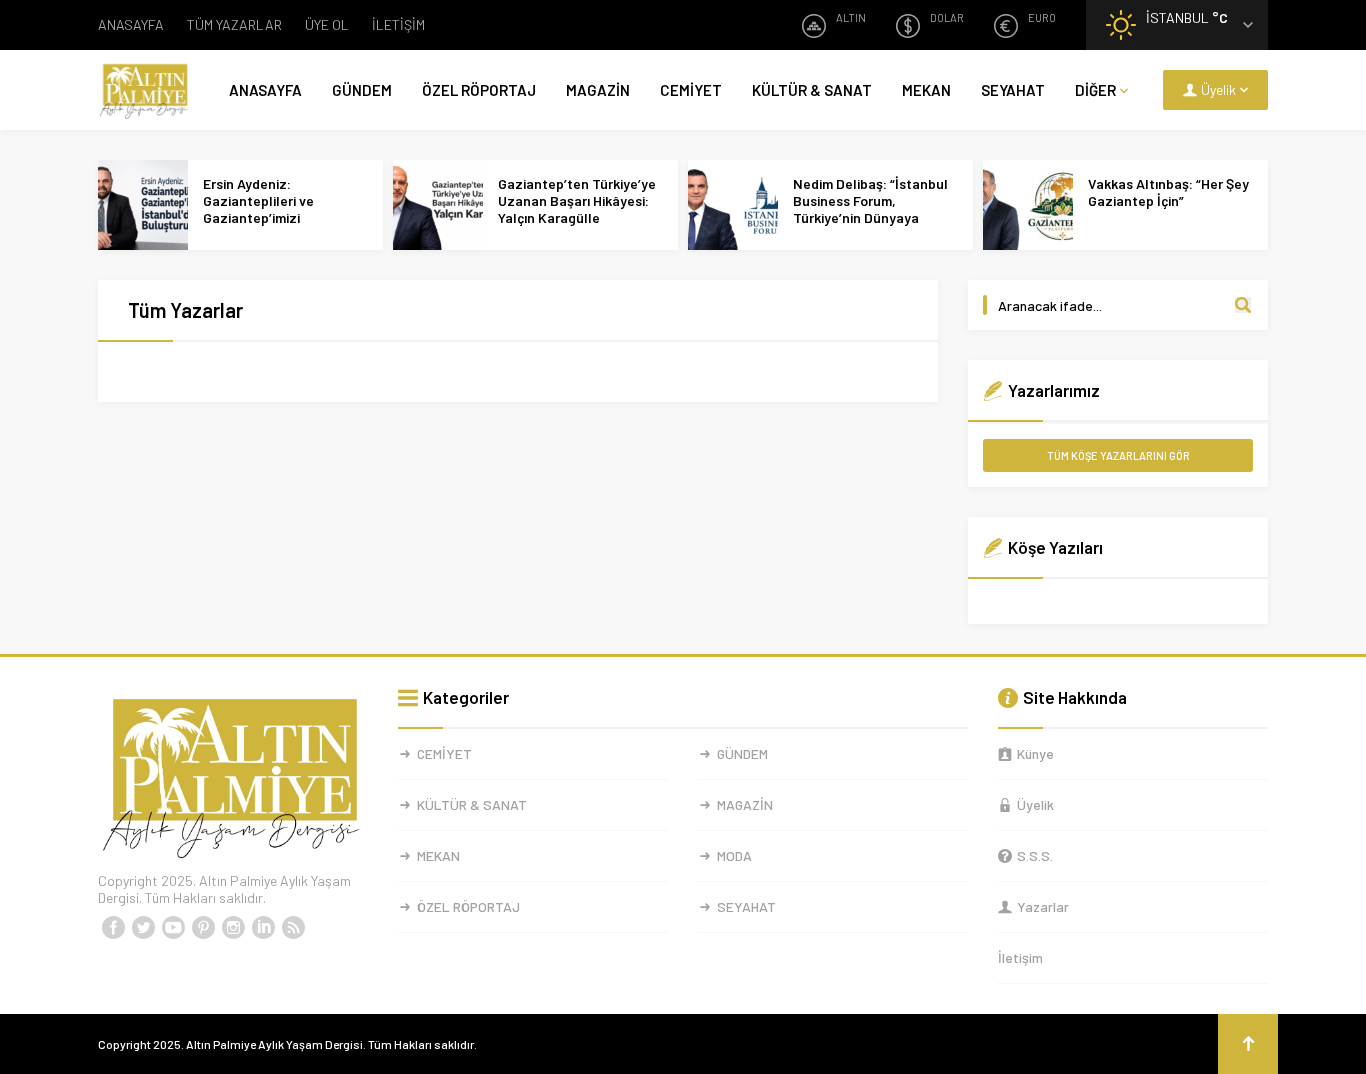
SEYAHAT (1013, 90)
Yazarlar (1043, 906)
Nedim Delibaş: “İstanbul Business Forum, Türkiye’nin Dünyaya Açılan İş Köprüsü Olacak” (873, 209)
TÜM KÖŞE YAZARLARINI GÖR (1118, 455)
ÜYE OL (327, 24)
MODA (734, 855)
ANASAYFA (131, 24)
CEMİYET (691, 90)
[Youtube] (173, 928)
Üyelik (1035, 804)
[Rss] (293, 928)
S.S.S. (1035, 855)
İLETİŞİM (398, 24)
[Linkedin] (263, 928)
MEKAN (926, 90)
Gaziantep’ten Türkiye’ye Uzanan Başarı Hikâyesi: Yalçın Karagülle (577, 200)
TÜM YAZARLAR (234, 24)
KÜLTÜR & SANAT (812, 90)
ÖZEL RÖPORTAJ (479, 90)
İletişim (1020, 957)
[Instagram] (233, 928)
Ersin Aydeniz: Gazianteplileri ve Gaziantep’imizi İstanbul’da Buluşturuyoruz (258, 217)
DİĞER (1095, 90)
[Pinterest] (203, 928)
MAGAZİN (598, 90)
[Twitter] (143, 928)
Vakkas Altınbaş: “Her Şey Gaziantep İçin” (1168, 192)
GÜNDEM (362, 90)
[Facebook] (113, 928)
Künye (1035, 753)
